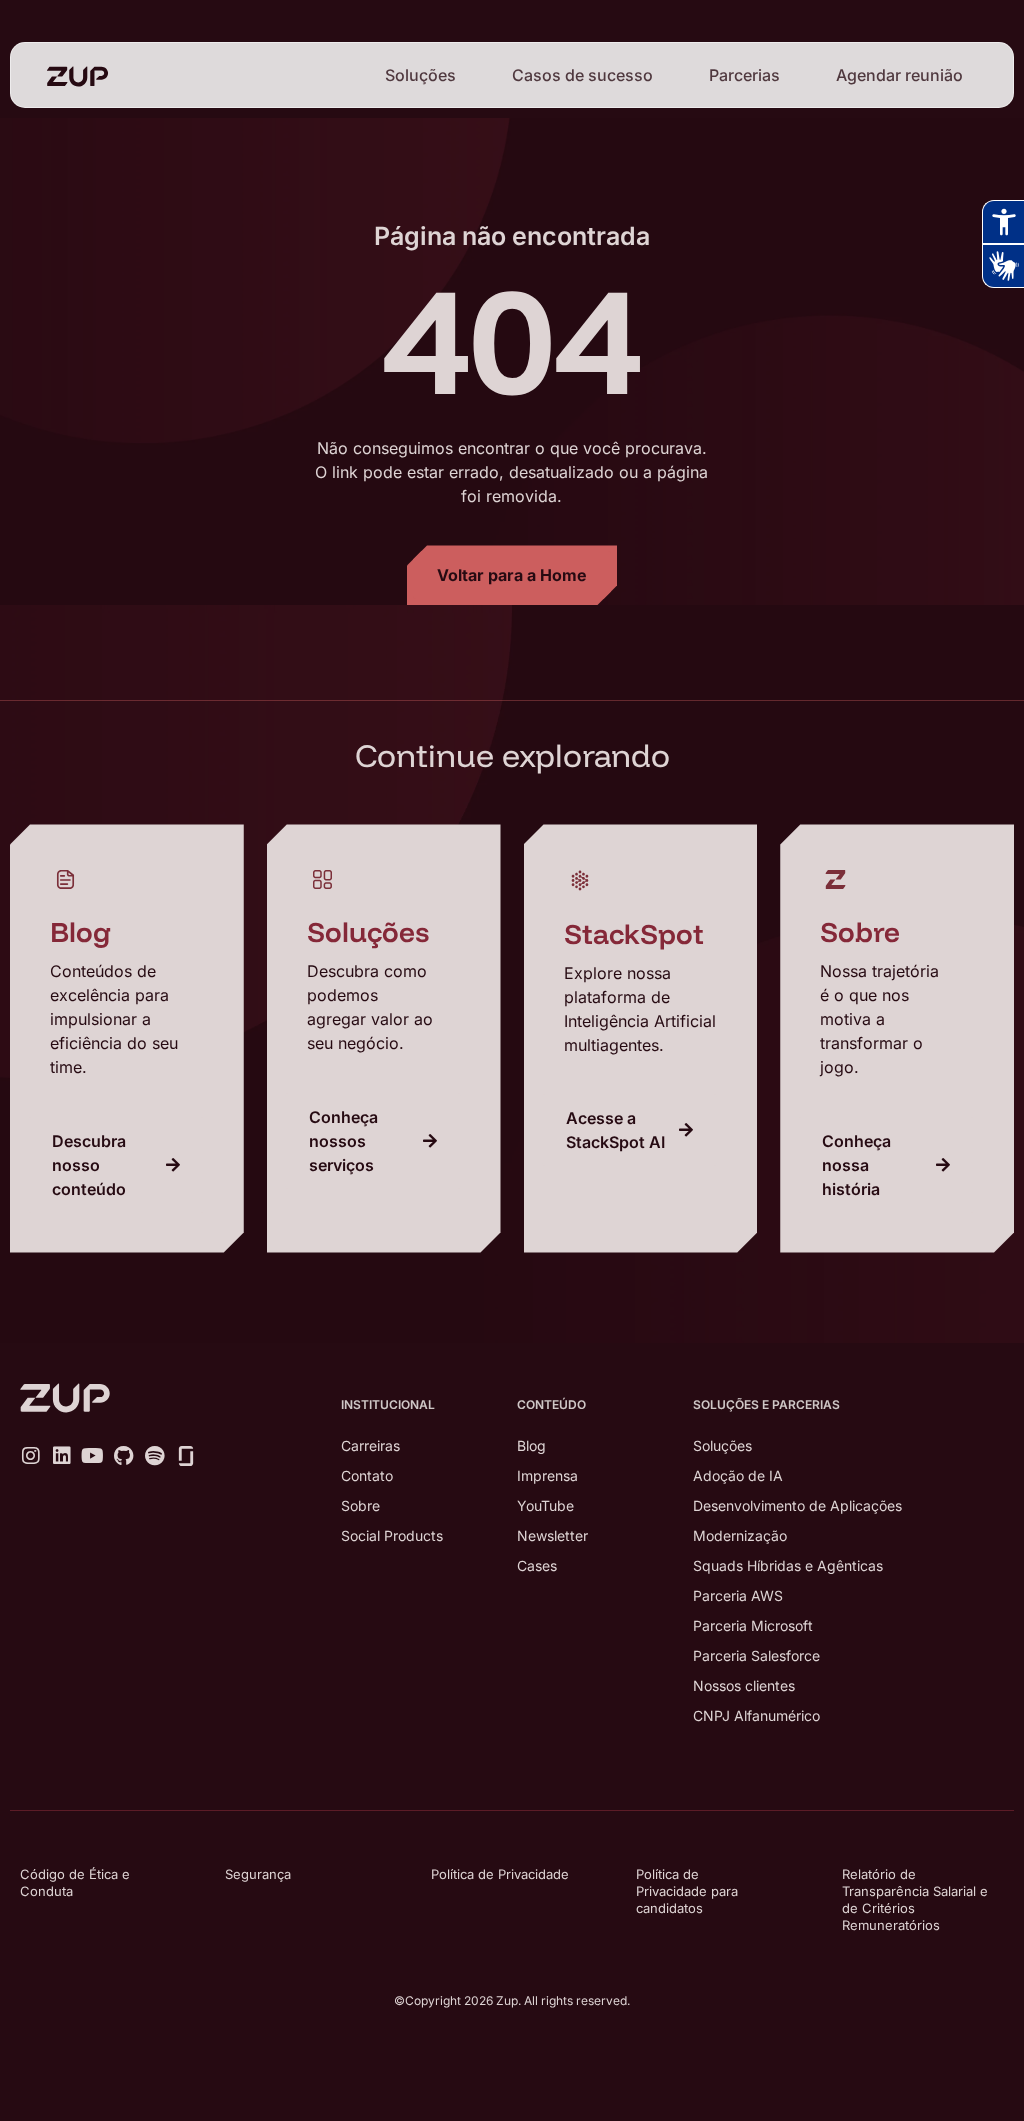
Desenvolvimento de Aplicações (797, 1505)
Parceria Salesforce (756, 1655)
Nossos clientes (744, 1685)
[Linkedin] (62, 1456)
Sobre (360, 1505)
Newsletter (552, 1535)
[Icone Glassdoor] (186, 1456)
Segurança (258, 1874)
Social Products (392, 1535)
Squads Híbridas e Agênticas (788, 1565)
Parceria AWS (738, 1595)
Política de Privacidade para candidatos (687, 1891)
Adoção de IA (738, 1475)
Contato (367, 1475)
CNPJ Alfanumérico (756, 1715)
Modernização (740, 1535)
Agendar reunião (899, 75)
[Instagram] (31, 1456)
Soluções (420, 75)
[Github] (124, 1456)
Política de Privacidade (500, 1874)
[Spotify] (155, 1456)
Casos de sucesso (582, 75)
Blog (531, 1445)
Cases (537, 1565)
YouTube (545, 1505)
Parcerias (744, 75)
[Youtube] (93, 1456)
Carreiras (370, 1445)
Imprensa (547, 1475)
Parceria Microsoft (753, 1625)
